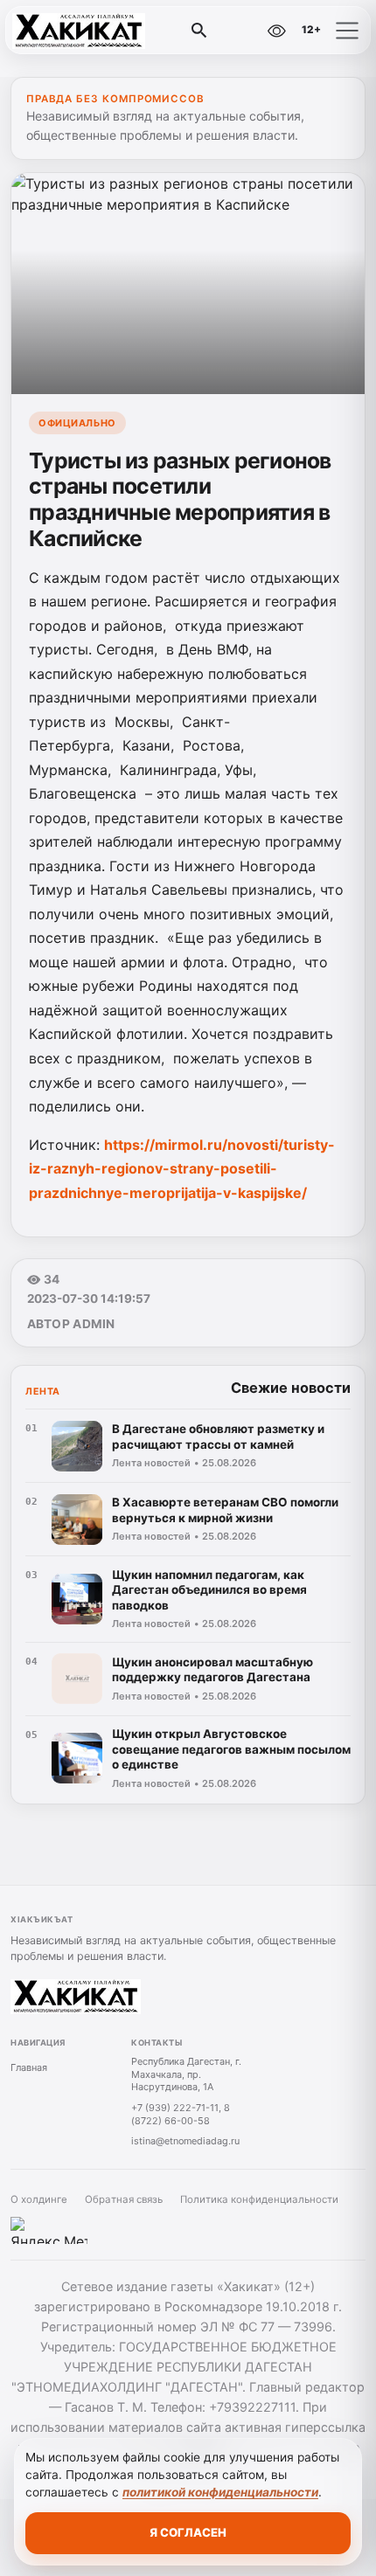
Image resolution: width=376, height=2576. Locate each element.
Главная (29, 2067)
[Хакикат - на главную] (86, 31)
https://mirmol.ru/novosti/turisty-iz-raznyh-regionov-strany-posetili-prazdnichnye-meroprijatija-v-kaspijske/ (182, 1169)
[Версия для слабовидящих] (276, 31)
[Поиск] (199, 31)
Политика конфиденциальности (259, 2199)
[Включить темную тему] (239, 31)
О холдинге (39, 2199)
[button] (347, 31)
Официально (77, 423)
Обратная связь (124, 2199)
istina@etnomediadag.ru (185, 2141)
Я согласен (188, 2532)
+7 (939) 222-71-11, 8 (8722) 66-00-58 (181, 2114)
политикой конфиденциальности (220, 2492)
